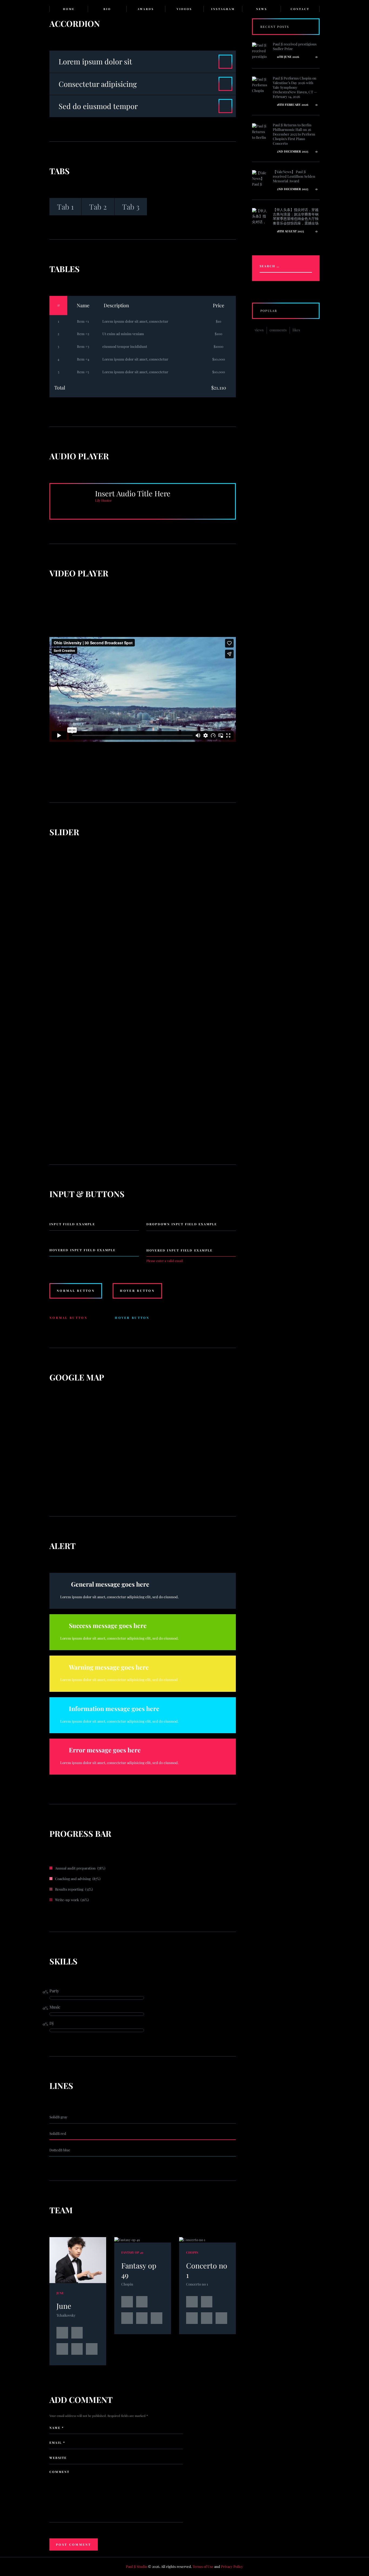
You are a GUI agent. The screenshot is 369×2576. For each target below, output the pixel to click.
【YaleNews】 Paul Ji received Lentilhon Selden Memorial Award (294, 176)
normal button (76, 1291)
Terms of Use (203, 2566)
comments (278, 330)
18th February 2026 (292, 105)
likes (296, 330)
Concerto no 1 (207, 2270)
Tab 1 (65, 207)
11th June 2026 (288, 57)
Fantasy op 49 (139, 2270)
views (259, 330)
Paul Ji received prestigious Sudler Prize (295, 46)
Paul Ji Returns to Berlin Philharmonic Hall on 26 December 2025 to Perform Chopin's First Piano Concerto (294, 134)
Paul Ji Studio (137, 2566)
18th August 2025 (290, 231)
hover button (137, 1291)
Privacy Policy (232, 2566)
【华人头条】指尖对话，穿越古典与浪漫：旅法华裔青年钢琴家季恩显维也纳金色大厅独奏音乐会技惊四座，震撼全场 (296, 216)
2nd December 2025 (292, 151)
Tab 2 (98, 207)
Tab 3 (131, 207)
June (64, 2306)
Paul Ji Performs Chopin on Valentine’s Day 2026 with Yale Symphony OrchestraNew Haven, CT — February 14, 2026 (295, 87)
